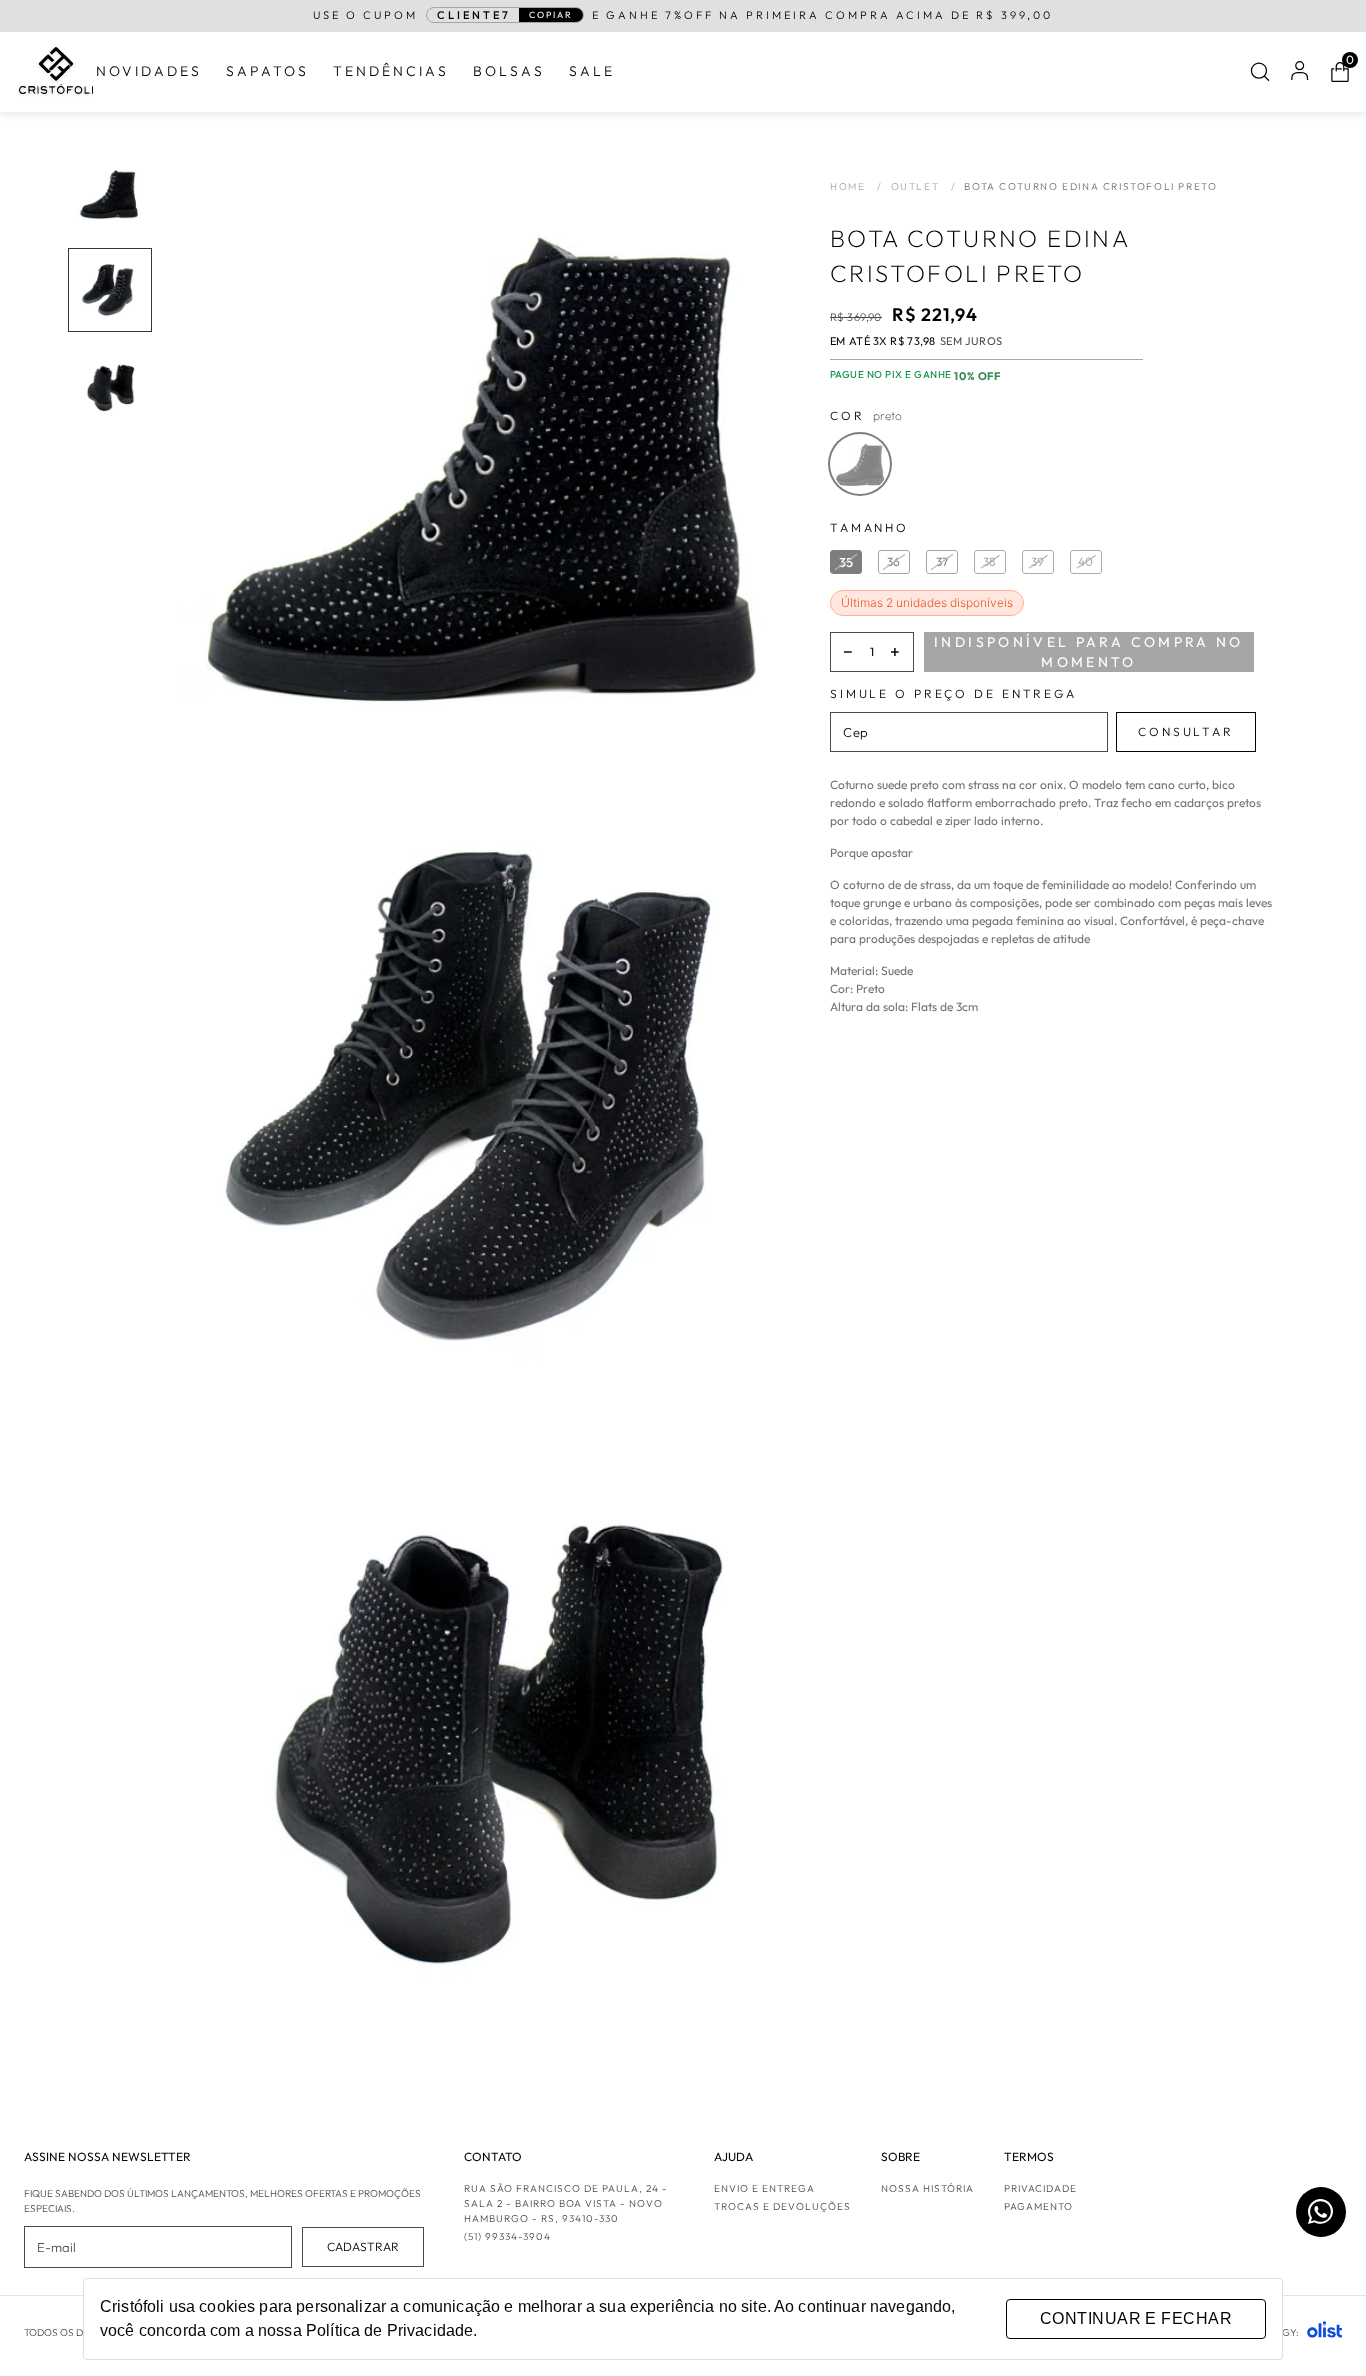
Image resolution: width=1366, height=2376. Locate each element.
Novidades (149, 71)
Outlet (924, 186)
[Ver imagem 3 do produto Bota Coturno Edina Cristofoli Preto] (110, 386)
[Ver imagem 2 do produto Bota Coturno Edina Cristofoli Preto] (110, 290)
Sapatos (267, 71)
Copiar (551, 14)
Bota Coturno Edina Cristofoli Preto (1090, 186)
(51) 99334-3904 (507, 2236)
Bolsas (509, 71)
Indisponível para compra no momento (1089, 652)
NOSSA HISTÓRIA (927, 2188)
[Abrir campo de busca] (1260, 72)
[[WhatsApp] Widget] (1321, 2212)
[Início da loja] (56, 71)
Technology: (1263, 2332)
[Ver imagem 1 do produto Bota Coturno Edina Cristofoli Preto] (110, 194)
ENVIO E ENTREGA (764, 2188)
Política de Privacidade (389, 2330)
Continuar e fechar (1136, 2318)
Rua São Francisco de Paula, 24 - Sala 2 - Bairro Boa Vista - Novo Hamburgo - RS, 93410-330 (566, 2203)
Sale (592, 71)
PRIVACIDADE (1040, 2188)
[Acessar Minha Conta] (1300, 76)
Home (856, 186)
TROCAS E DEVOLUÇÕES (782, 2206)
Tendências (391, 71)
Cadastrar (363, 2246)
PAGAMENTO (1038, 2206)
